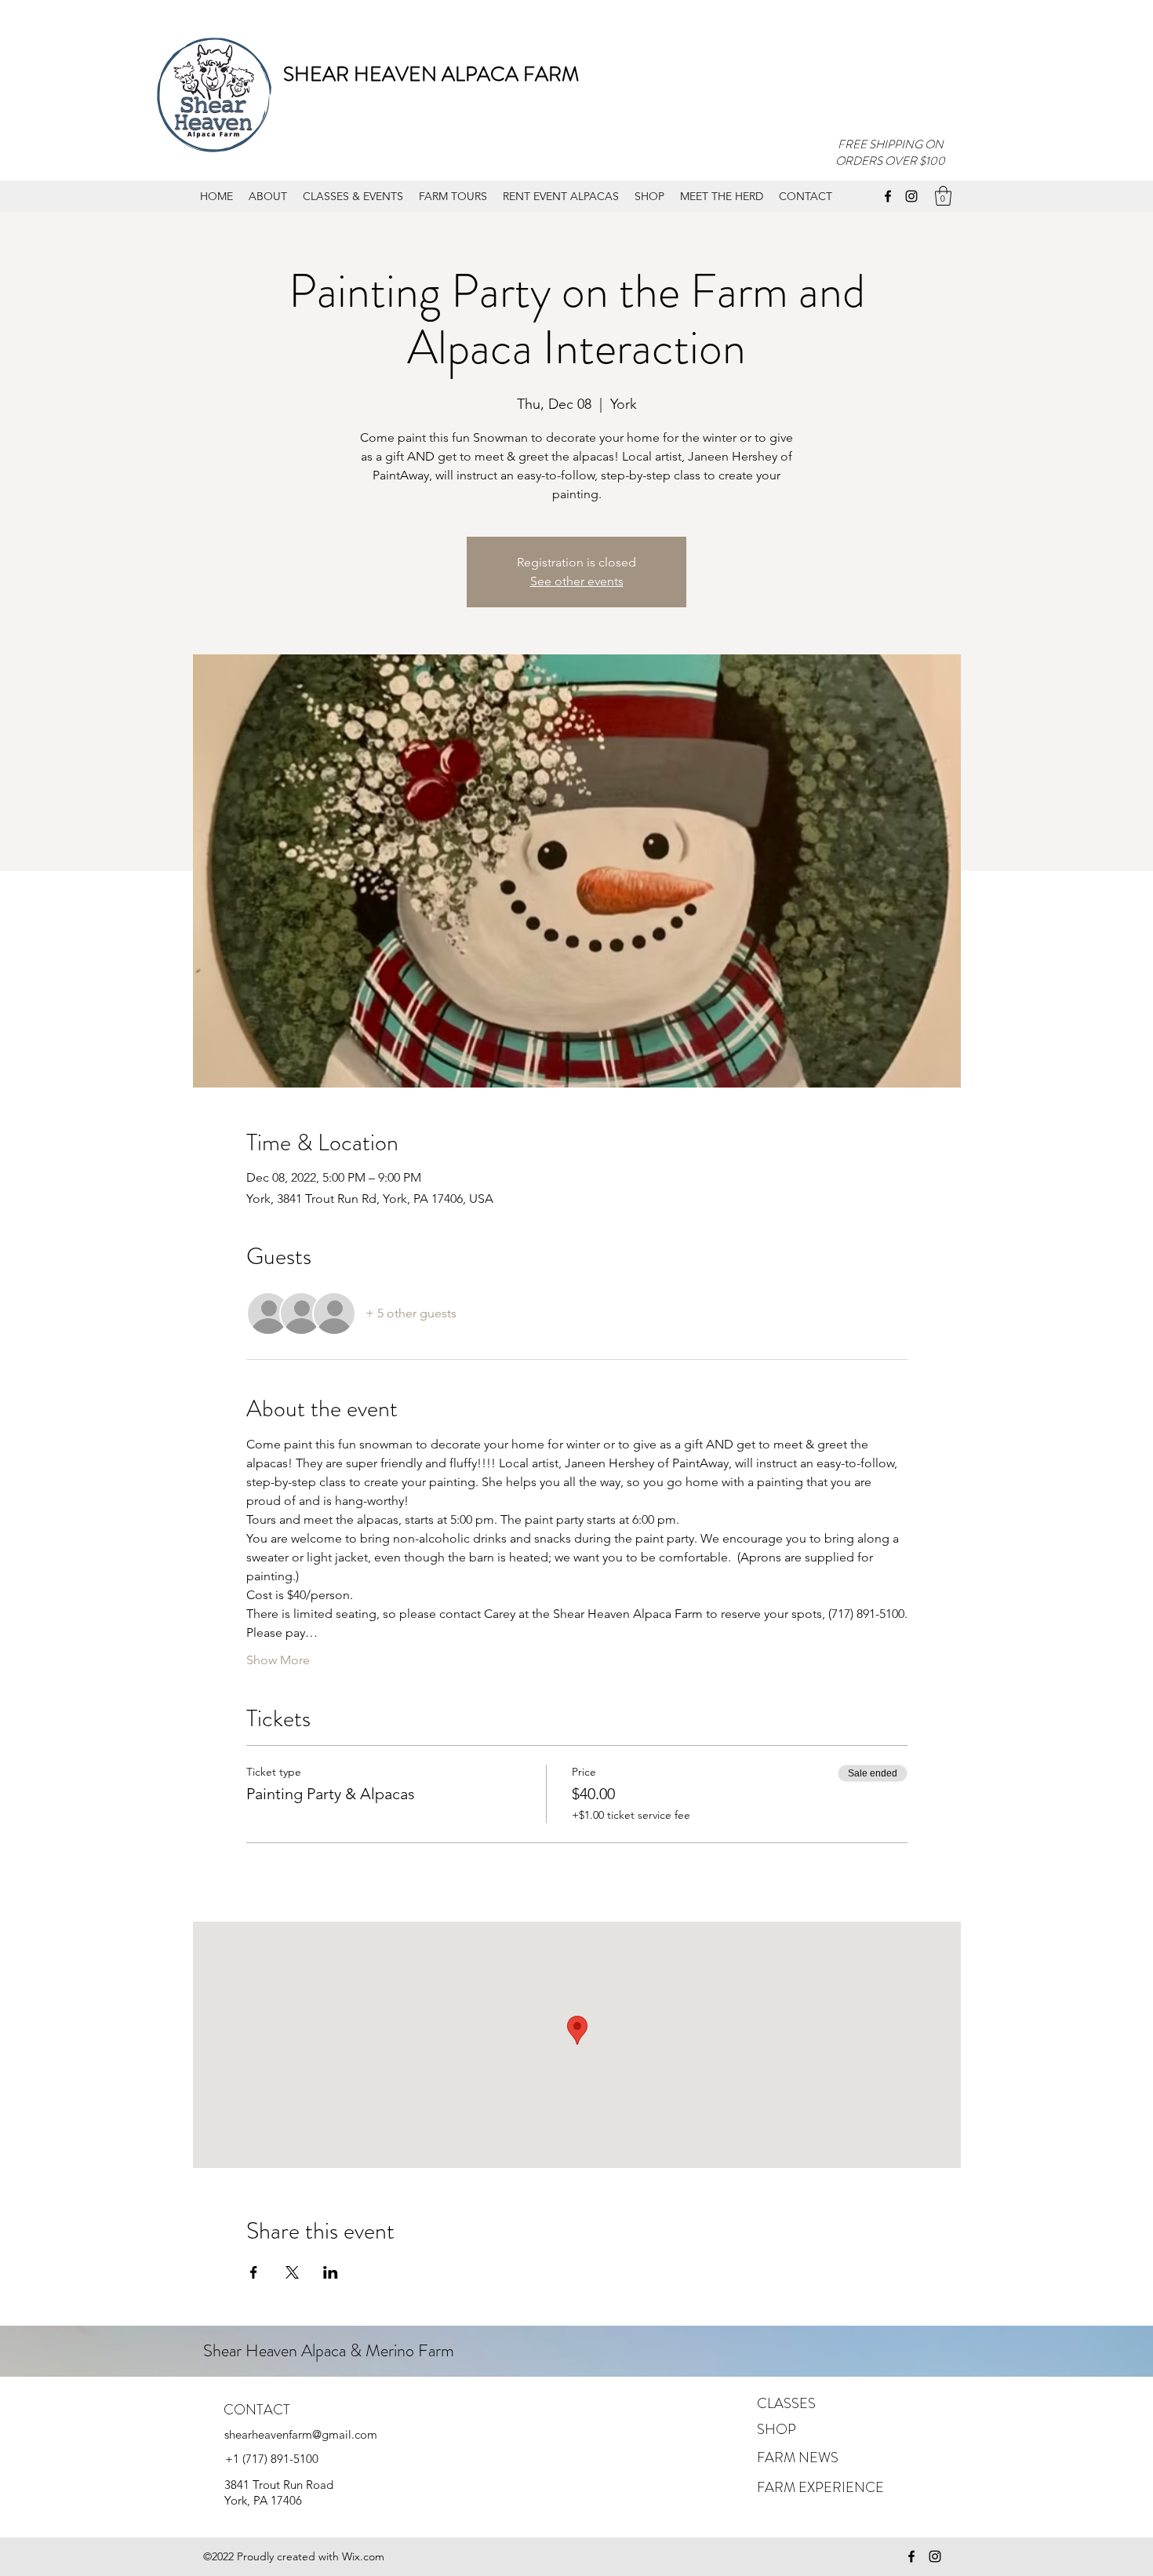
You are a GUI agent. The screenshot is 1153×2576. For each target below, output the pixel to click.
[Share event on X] (292, 2272)
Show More (278, 1660)
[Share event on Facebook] (254, 2272)
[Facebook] (888, 196)
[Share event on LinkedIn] (331, 2272)
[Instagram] (911, 196)
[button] (943, 196)
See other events (577, 581)
